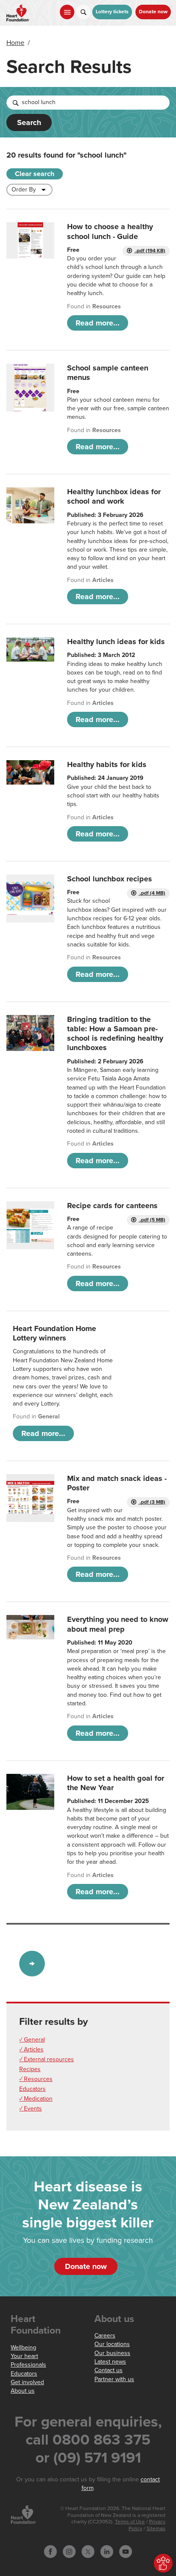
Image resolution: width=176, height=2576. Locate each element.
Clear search (35, 174)
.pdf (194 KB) (150, 251)
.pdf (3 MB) (152, 1502)
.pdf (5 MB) (152, 1220)
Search (29, 122)
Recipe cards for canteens (112, 1206)
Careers (105, 2336)
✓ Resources (36, 2079)
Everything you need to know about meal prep (118, 1624)
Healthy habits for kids (107, 764)
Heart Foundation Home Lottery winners (54, 1333)
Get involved (27, 2382)
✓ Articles (31, 2049)
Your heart (24, 2356)
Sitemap (156, 2529)
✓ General (32, 2040)
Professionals (28, 2365)
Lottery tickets (112, 12)
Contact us (109, 2370)
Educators (32, 2089)
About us (23, 2391)
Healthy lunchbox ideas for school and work (114, 496)
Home (15, 43)
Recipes (30, 2069)
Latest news (110, 2362)
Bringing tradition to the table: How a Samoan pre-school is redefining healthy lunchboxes (115, 1034)
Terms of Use (130, 2522)
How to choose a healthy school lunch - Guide (110, 231)
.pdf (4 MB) (152, 893)
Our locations (112, 2344)
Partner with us (114, 2379)
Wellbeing (23, 2348)
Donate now (153, 12)
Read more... (98, 323)
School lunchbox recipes (110, 879)
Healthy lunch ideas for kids (116, 642)
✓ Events (31, 2109)
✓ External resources (47, 2059)
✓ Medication (36, 2099)
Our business (112, 2353)
